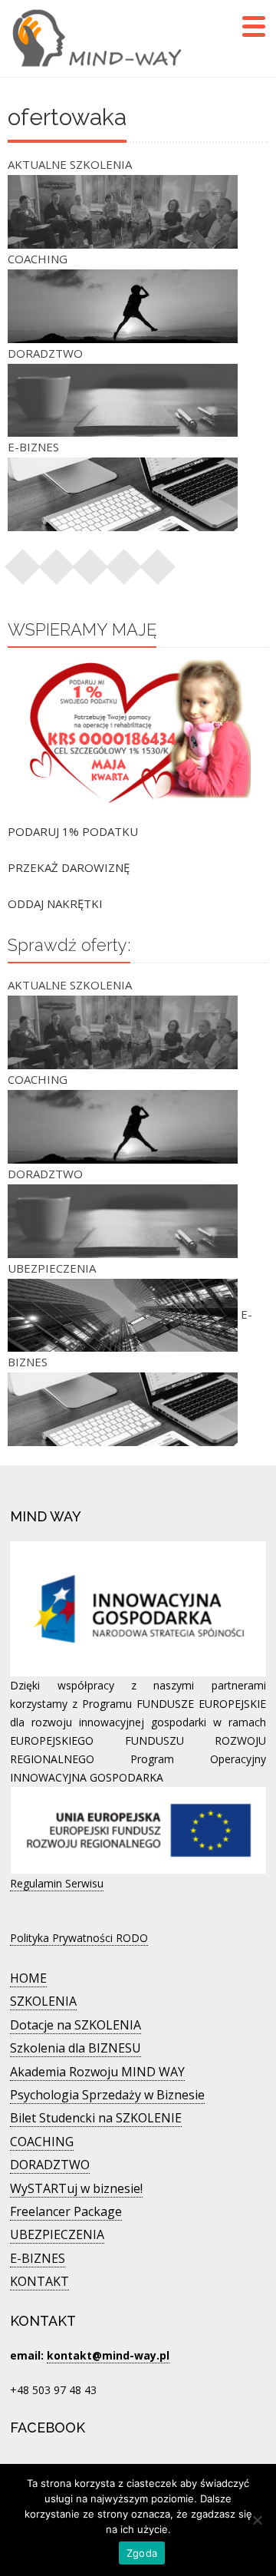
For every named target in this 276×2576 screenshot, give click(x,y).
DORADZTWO (50, 2165)
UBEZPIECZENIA (57, 2234)
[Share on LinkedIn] (124, 562)
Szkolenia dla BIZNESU (76, 2048)
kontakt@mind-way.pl (108, 2355)
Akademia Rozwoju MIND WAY (97, 2072)
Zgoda (142, 2553)
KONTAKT (39, 2281)
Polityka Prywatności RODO (79, 1938)
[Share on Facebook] (23, 562)
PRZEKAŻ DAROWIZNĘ (69, 867)
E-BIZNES (38, 2258)
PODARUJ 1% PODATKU (73, 831)
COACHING (42, 2142)
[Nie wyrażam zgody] (257, 2520)
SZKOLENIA (43, 2001)
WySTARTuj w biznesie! (76, 2188)
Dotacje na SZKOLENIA (76, 2025)
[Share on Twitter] (57, 562)
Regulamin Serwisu (57, 1883)
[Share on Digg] (158, 562)
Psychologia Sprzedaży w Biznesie (107, 2095)
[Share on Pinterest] (90, 562)
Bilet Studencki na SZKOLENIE (96, 2118)
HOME (28, 1978)
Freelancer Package (66, 2211)
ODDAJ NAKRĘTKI (55, 903)
